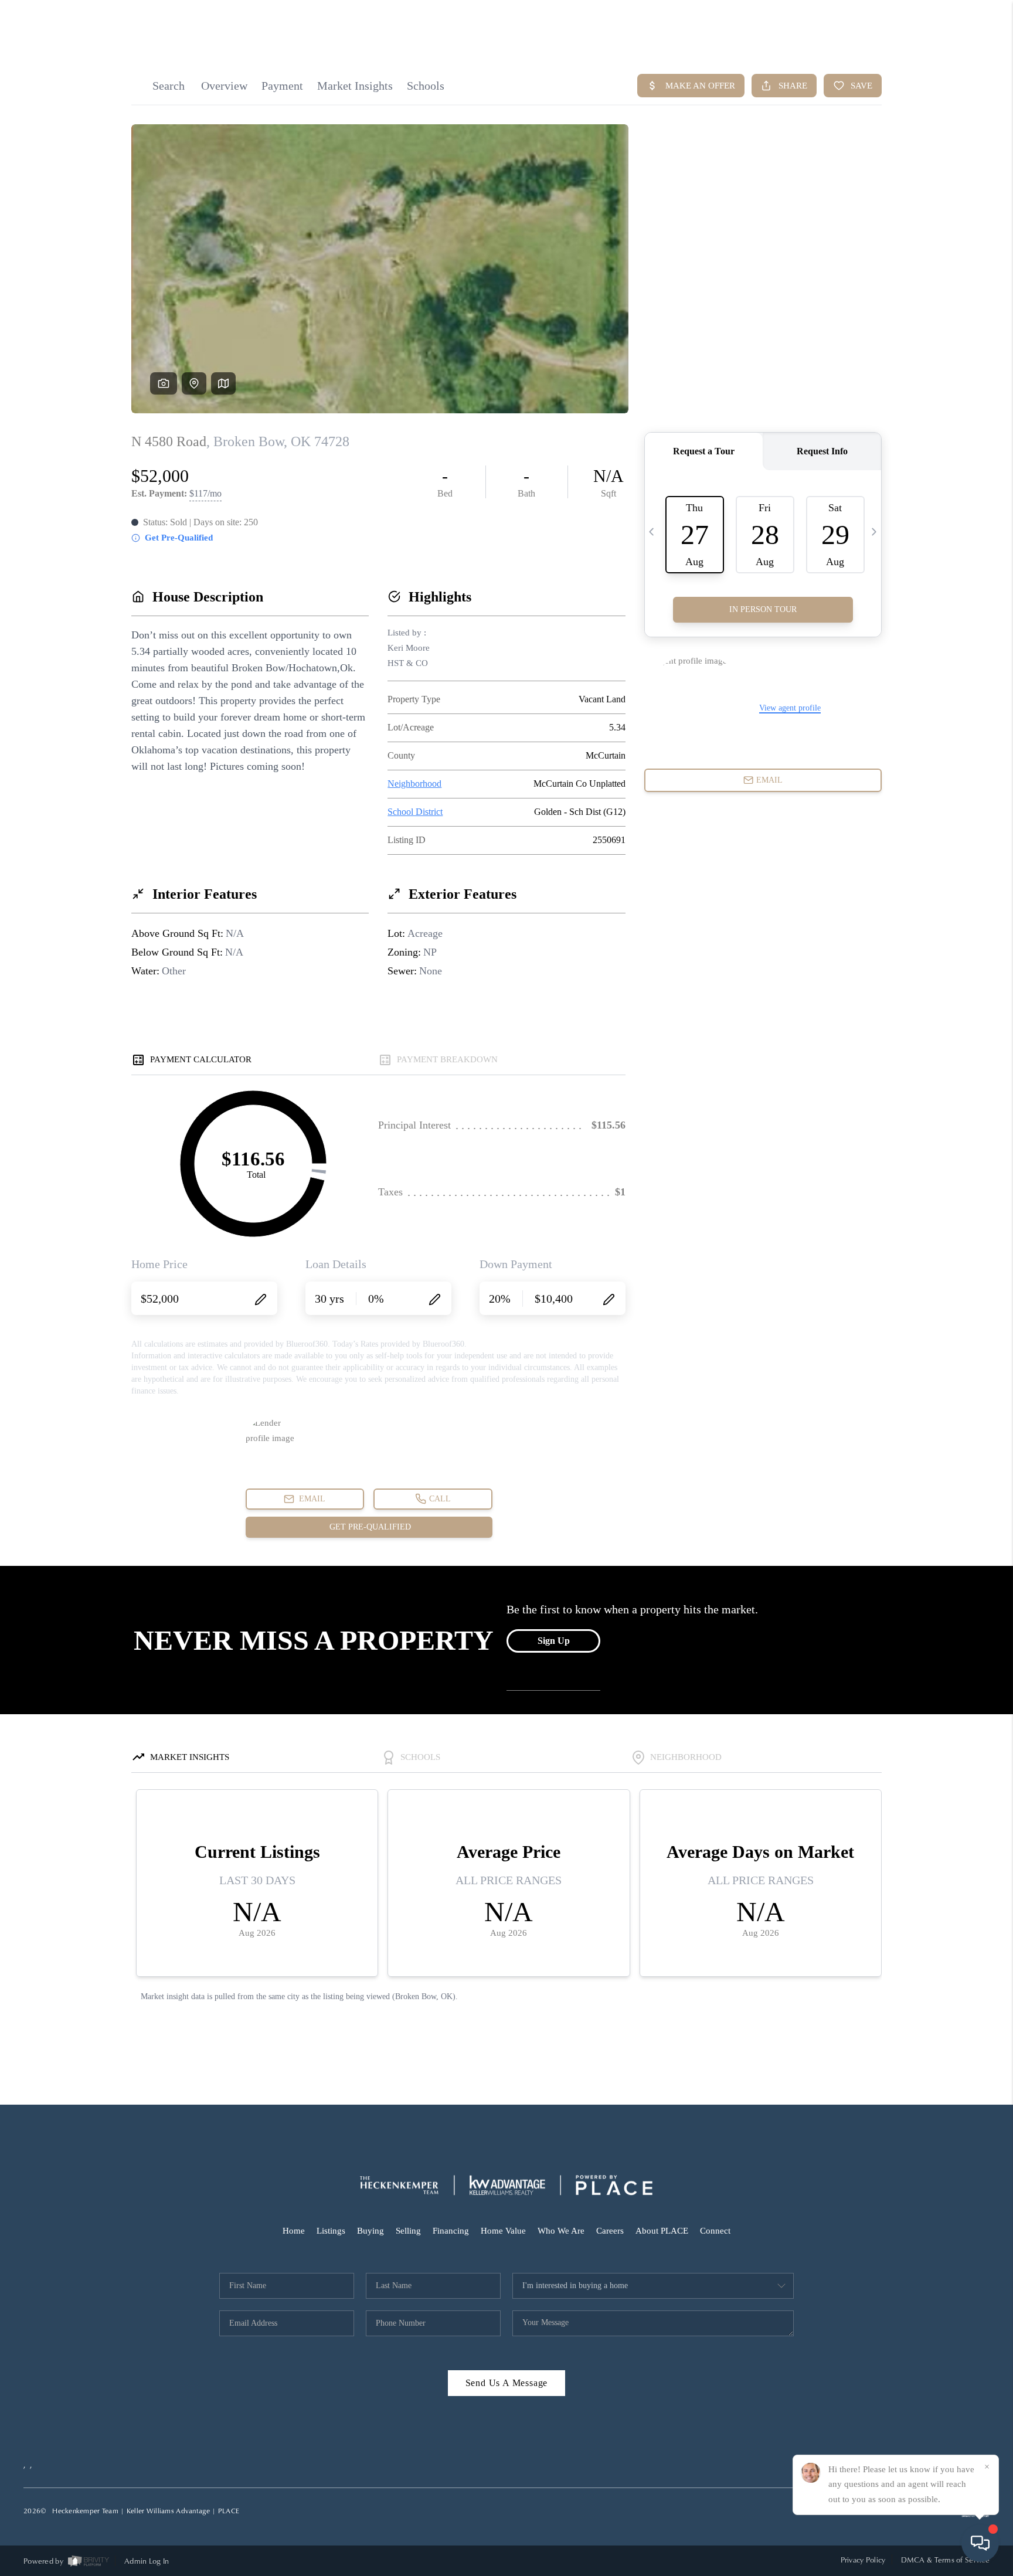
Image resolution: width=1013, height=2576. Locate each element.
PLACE (229, 2511)
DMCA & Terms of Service (945, 2560)
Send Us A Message (507, 2383)
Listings (331, 2231)
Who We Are (561, 2231)
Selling (408, 2231)
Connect (715, 2231)
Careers (610, 2231)
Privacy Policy (863, 2560)
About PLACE (662, 2231)
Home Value (503, 2231)
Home (294, 2231)
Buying (370, 2231)
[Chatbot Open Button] (980, 2543)
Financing (451, 2231)
